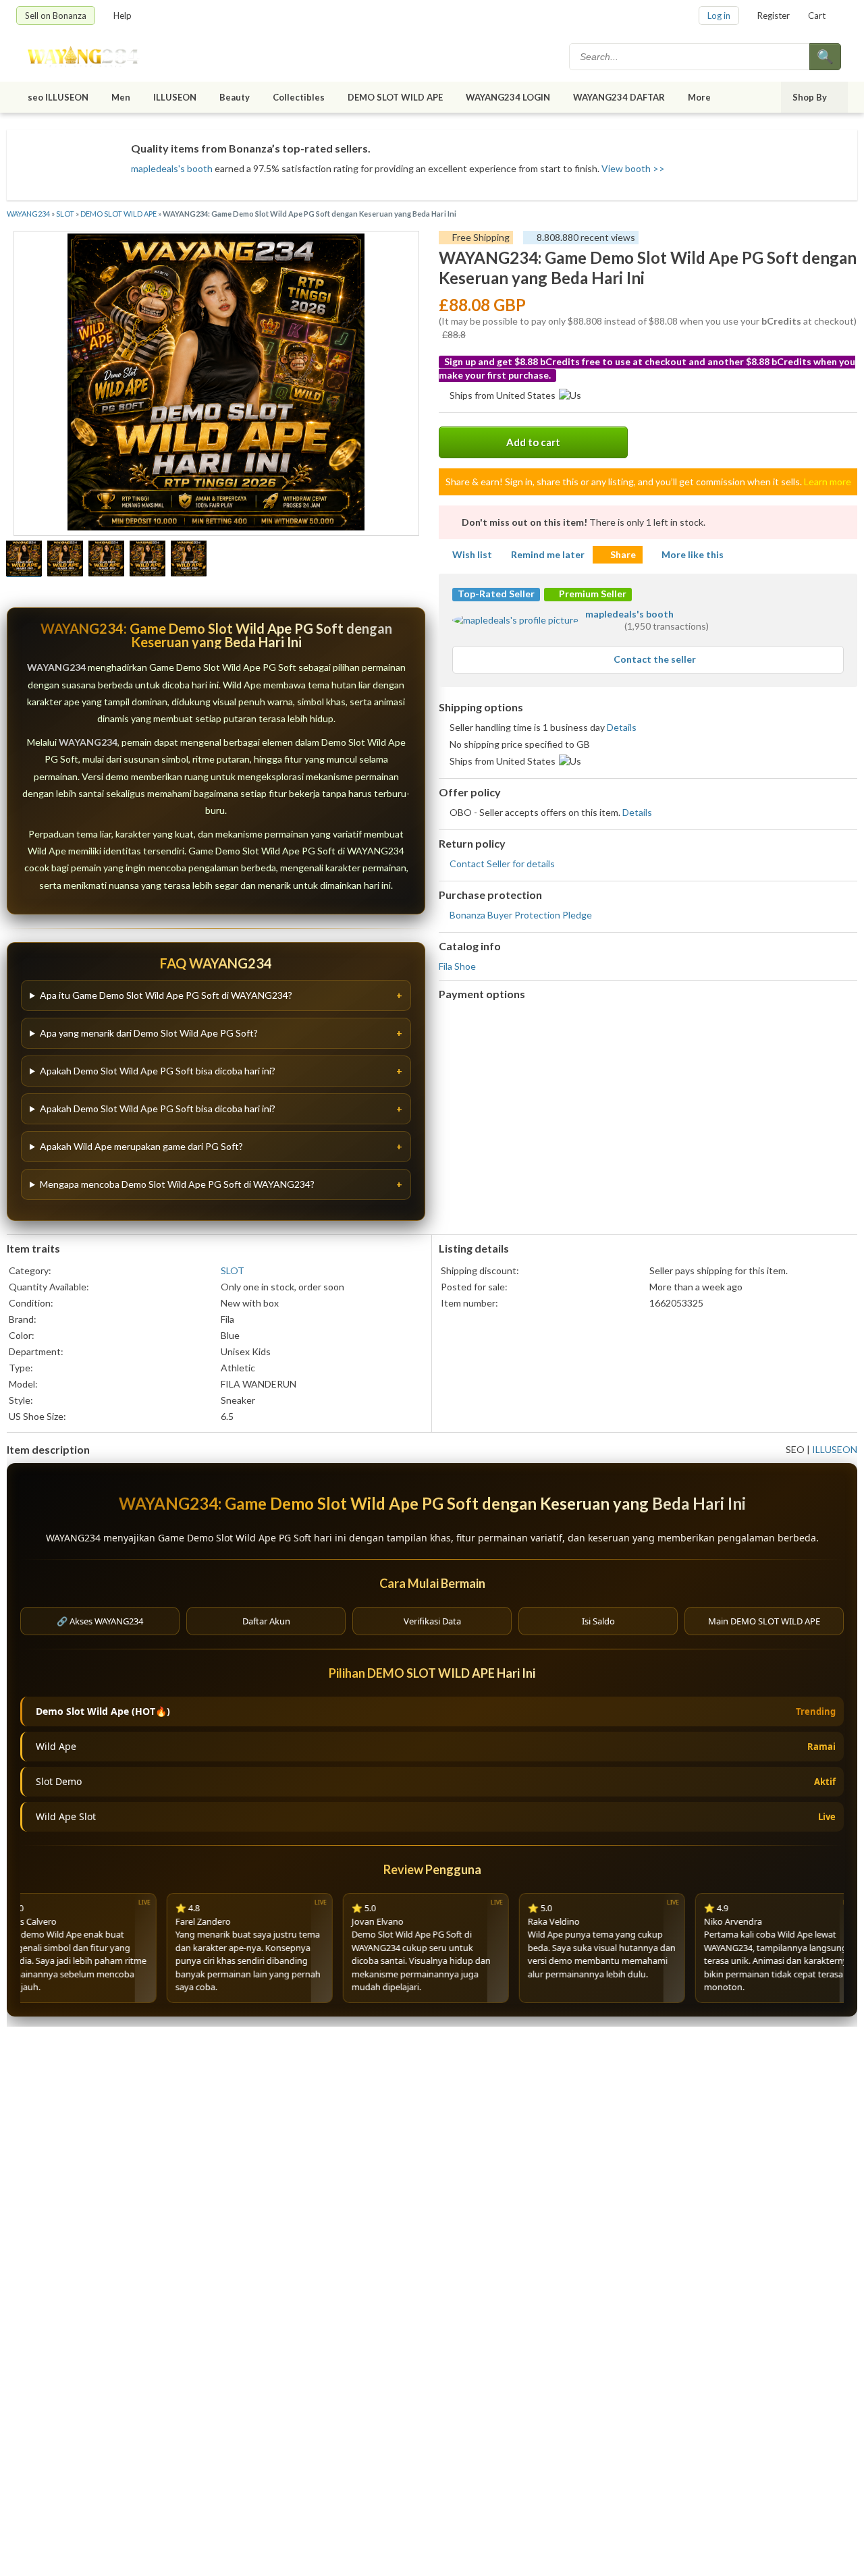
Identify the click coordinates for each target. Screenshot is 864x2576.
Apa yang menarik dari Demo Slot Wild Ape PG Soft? (149, 1033)
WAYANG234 (28, 214)
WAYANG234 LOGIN (508, 97)
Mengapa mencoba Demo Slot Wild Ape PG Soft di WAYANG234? (177, 1184)
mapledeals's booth (172, 168)
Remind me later (548, 554)
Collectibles (299, 97)
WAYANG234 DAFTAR (619, 97)
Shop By (810, 97)
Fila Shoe (457, 966)
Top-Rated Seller (496, 594)
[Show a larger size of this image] (24, 560)
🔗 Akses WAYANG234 (100, 1621)
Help (123, 16)
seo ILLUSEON (58, 97)
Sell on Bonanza (56, 16)
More (699, 97)
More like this (693, 554)
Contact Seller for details (502, 864)
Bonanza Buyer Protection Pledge (521, 915)
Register (774, 16)
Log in (719, 16)
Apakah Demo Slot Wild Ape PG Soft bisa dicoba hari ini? (158, 1071)
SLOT (65, 214)
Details (622, 727)
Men (121, 97)
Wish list (472, 554)
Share (623, 554)
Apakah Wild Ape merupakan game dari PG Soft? (141, 1146)
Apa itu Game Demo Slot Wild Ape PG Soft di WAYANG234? (166, 995)
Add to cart (533, 442)
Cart (817, 16)
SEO (795, 1449)
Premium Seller (592, 594)
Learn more (828, 482)
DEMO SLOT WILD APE (395, 97)
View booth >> (633, 168)
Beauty (235, 97)
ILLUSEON (175, 97)
